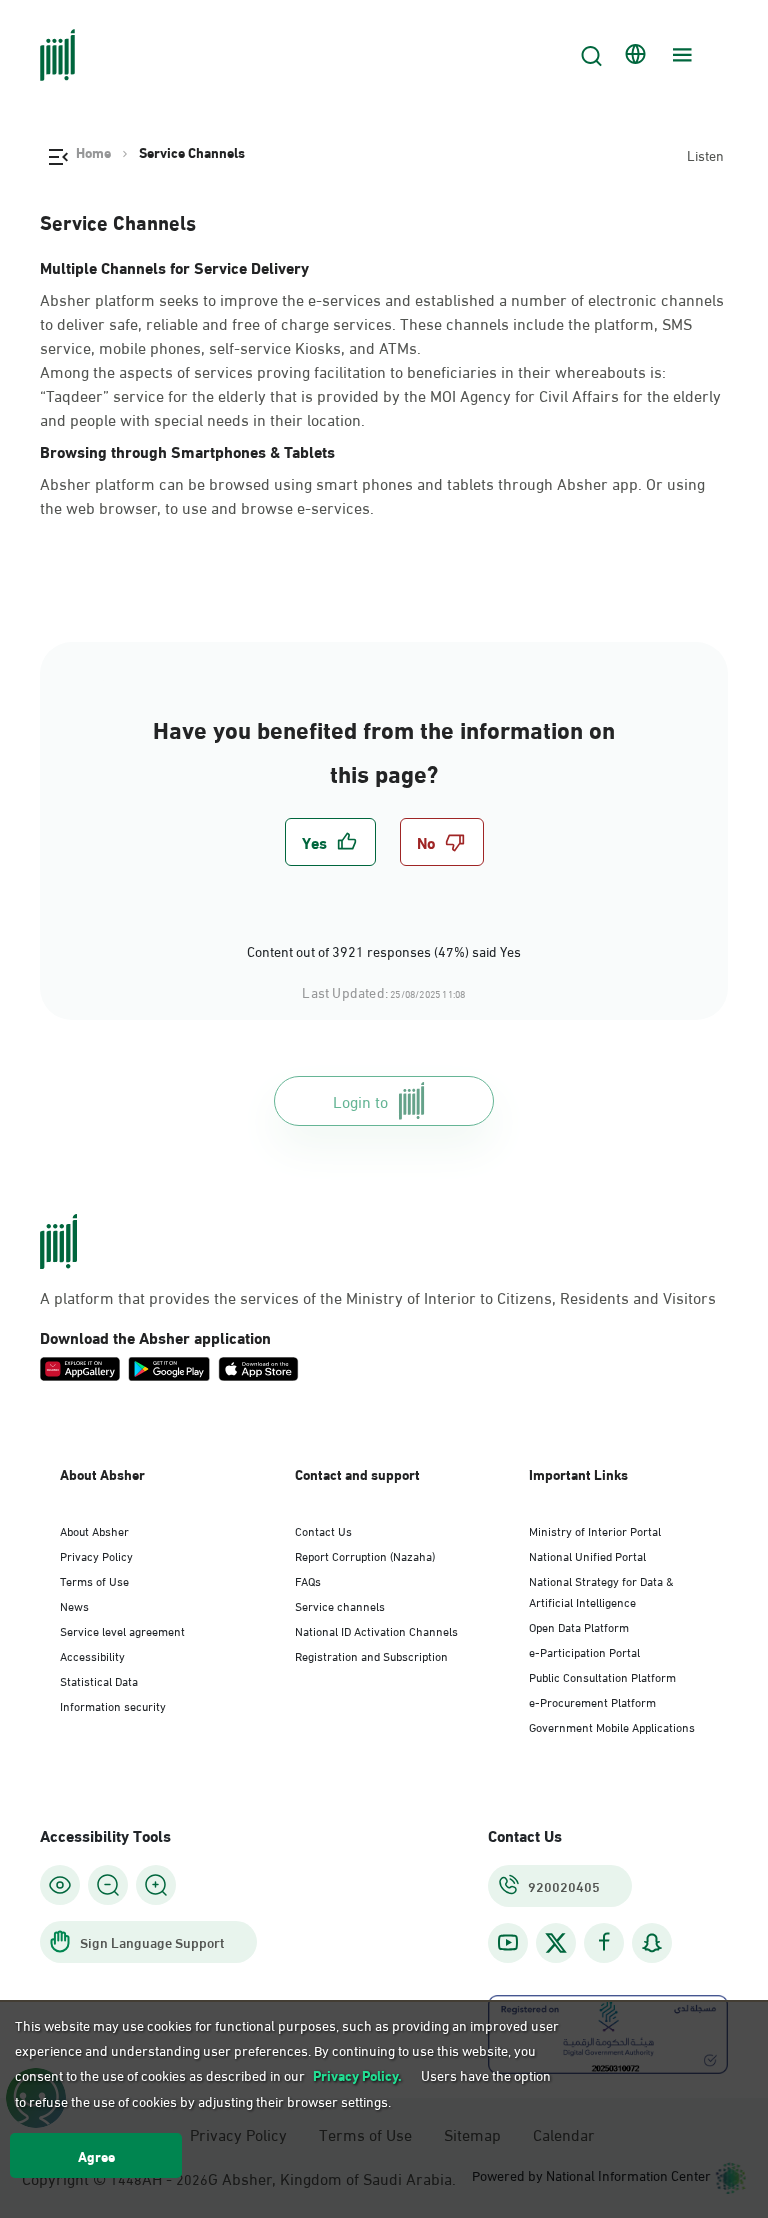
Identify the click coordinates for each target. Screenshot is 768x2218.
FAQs (308, 1580)
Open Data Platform (579, 1626)
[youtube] (508, 1942)
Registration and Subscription (371, 1655)
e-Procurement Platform (592, 1701)
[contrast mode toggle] (60, 1885)
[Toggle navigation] (680, 55)
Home (93, 152)
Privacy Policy (96, 1555)
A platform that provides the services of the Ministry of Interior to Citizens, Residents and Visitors (378, 1297)
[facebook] (604, 1942)
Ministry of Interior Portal (595, 1530)
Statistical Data (99, 1680)
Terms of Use (94, 1580)
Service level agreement (122, 1630)
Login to (360, 1100)
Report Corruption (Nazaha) (365, 1555)
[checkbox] (330, 842)
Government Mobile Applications (612, 1726)
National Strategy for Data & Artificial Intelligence (601, 1590)
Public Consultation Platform (602, 1676)
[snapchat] (652, 1942)
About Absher (94, 1530)
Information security (113, 1705)
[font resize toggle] (108, 1885)
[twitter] (556, 1943)
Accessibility (92, 1655)
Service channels (340, 1605)
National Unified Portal (587, 1555)
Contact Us (323, 1530)
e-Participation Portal (584, 1651)
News (74, 1605)
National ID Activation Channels (376, 1630)
